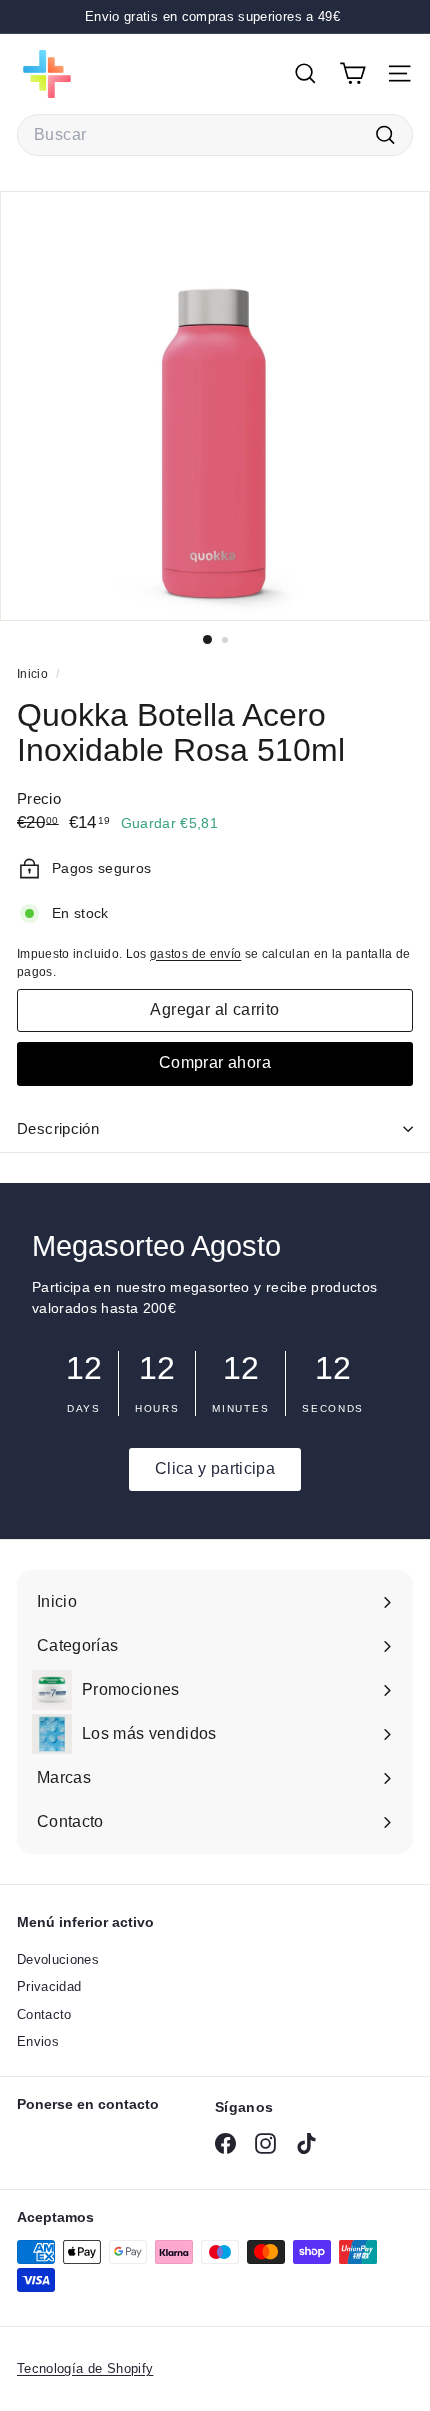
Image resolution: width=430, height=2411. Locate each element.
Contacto (44, 2014)
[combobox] (215, 135)
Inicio (34, 674)
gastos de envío (195, 954)
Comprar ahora (215, 1062)
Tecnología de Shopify (85, 2368)
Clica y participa (215, 1468)
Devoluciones (58, 1959)
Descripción (58, 1128)
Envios (38, 2041)
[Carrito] (352, 73)
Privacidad (49, 1986)
